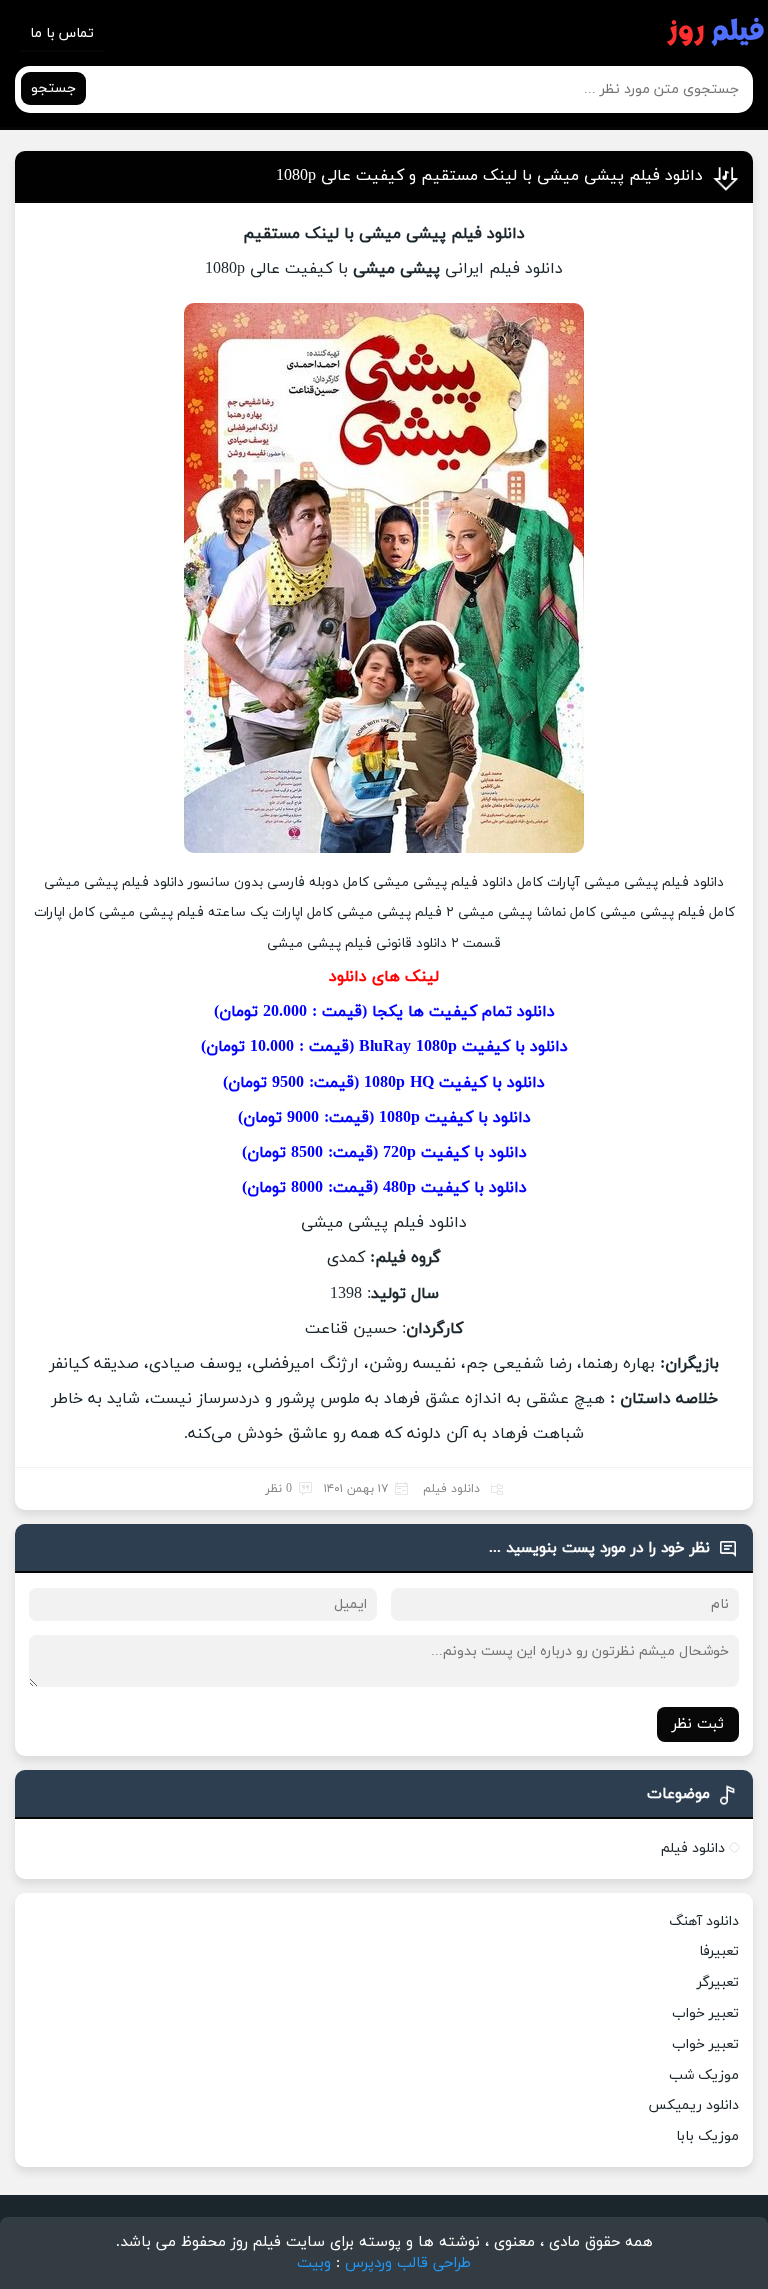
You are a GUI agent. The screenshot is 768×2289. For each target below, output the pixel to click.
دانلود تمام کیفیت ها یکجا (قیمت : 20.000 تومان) (384, 1012)
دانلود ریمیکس (693, 2105)
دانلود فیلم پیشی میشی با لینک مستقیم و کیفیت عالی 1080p (489, 176)
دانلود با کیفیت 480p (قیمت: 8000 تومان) (384, 1188)
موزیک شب (704, 2075)
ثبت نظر (698, 1724)
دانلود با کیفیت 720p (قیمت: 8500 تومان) (384, 1153)
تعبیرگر (718, 1982)
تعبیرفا (719, 1951)
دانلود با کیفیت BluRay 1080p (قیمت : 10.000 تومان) (384, 1047)
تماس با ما (62, 33)
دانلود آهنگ (704, 1921)
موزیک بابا (707, 2136)
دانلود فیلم (451, 1489)
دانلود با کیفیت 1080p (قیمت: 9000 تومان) (384, 1118)
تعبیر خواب (705, 2013)
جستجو (53, 88)
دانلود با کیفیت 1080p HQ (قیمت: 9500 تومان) (384, 1083)
